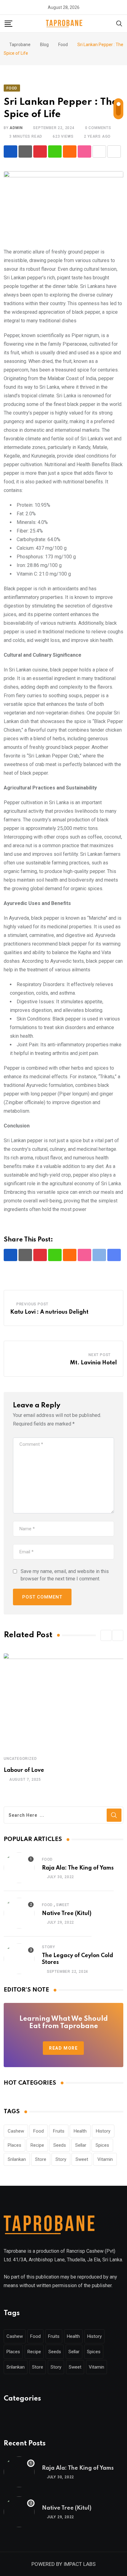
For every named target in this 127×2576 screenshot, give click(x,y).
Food (47, 1859)
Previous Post (32, 1304)
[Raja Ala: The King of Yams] (19, 1868)
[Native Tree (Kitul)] (19, 1913)
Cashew (16, 2131)
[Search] (119, 23)
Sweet (63, 1905)
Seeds (60, 2145)
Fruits (59, 2131)
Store (41, 2159)
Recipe (37, 2145)
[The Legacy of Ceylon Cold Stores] (19, 1959)
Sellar (81, 2145)
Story (49, 1947)
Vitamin (105, 2159)
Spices (102, 2145)
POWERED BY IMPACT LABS (63, 2564)
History (103, 2131)
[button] (106, 1635)
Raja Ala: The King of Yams (78, 1868)
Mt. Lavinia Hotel (93, 1363)
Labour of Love (24, 1770)
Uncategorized (20, 1759)
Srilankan (17, 2159)
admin (16, 128)
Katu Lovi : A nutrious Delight (49, 1312)
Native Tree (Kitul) (67, 1913)
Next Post (100, 1355)
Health (80, 2131)
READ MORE (63, 2048)
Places (14, 2145)
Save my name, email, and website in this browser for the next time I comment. (65, 1575)
